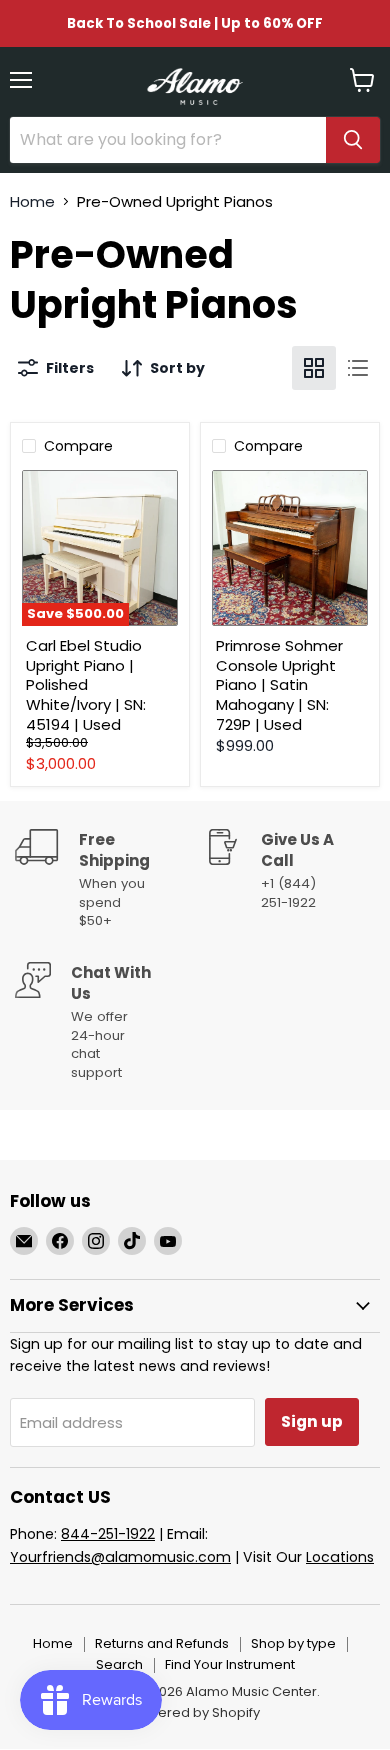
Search (119, 1664)
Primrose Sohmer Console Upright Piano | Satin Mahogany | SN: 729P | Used (279, 685)
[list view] (358, 368)
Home (32, 201)
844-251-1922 (108, 1534)
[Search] (353, 140)
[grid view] (314, 368)
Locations (340, 1557)
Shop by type (293, 1643)
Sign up (312, 1421)
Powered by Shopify (195, 1712)
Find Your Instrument (230, 1664)
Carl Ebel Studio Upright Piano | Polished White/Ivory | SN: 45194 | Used (86, 685)
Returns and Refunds (162, 1643)
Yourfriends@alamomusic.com (120, 1557)
